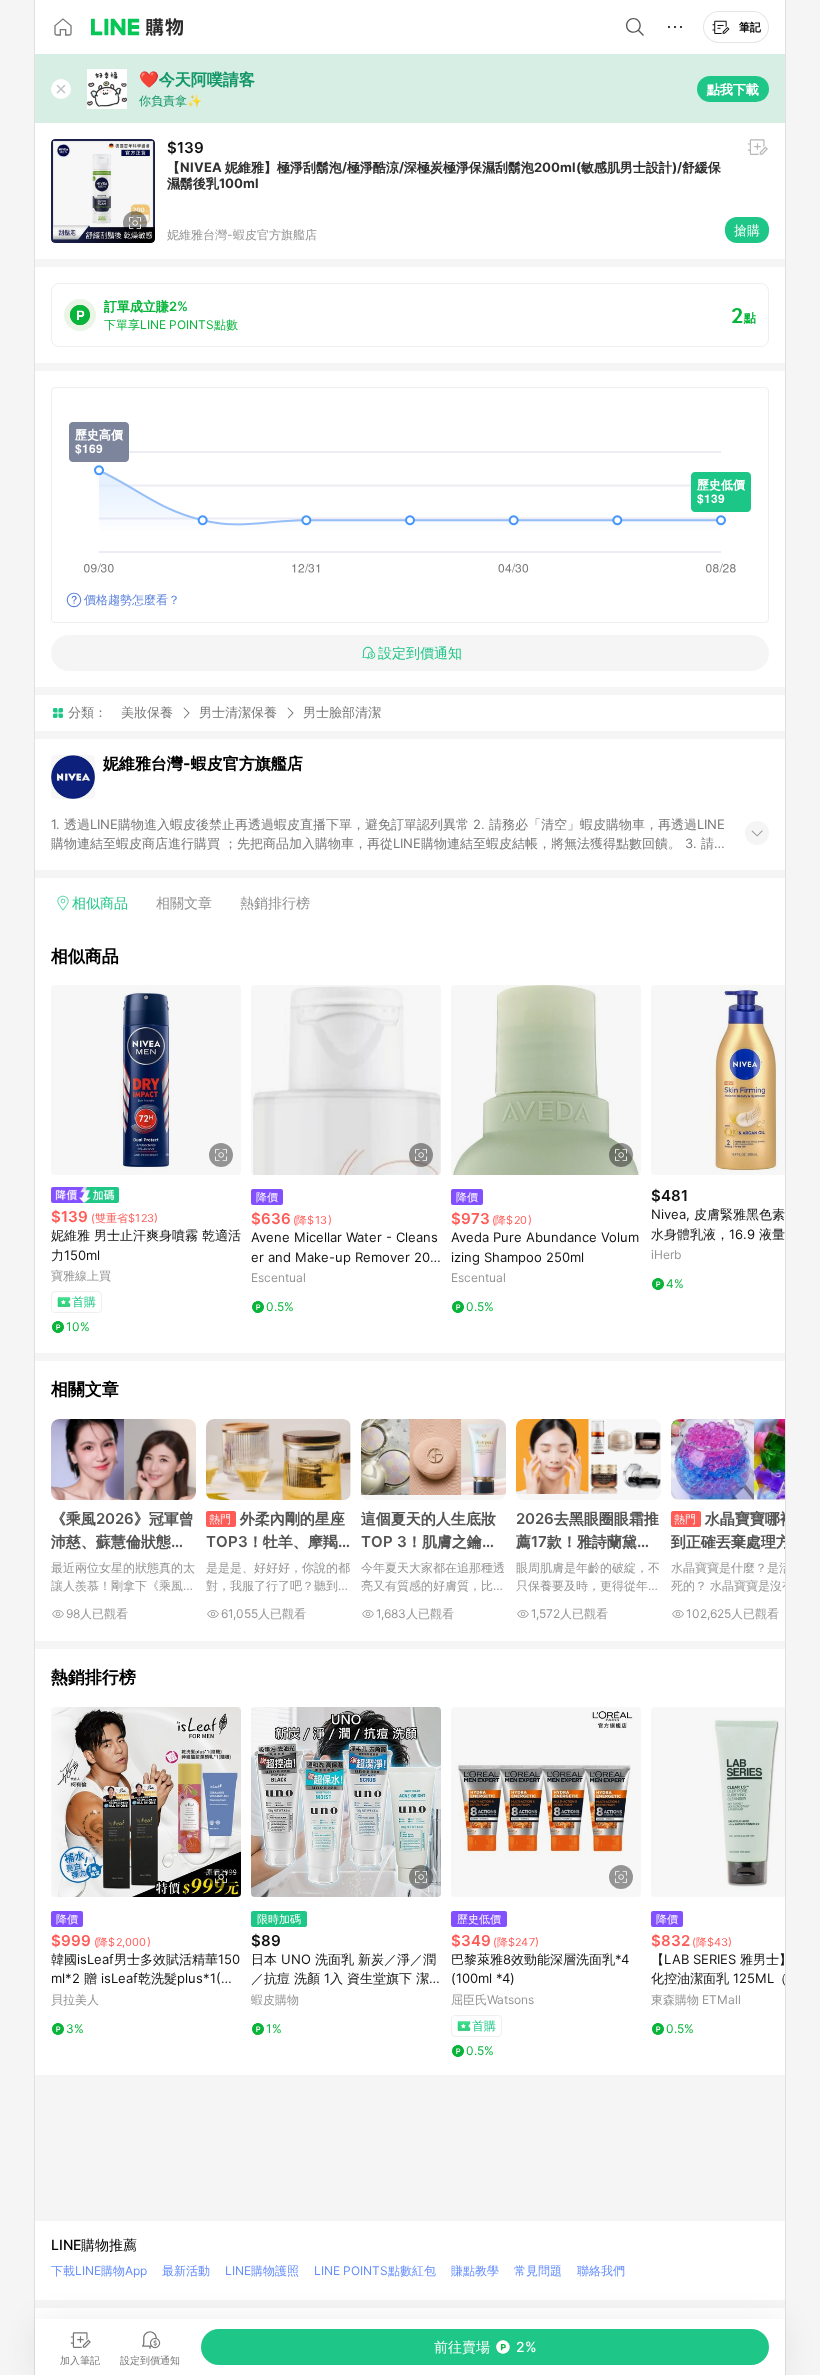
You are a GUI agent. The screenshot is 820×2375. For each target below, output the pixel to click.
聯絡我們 (601, 2270)
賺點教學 (475, 2270)
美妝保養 (147, 712)
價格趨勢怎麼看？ (132, 599)
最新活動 (186, 2270)
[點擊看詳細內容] (146, 1080)
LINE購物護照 (262, 2270)
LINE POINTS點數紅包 (375, 2270)
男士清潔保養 (238, 712)
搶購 (747, 230)
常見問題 (538, 2270)
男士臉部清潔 (342, 712)
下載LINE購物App (99, 2270)
